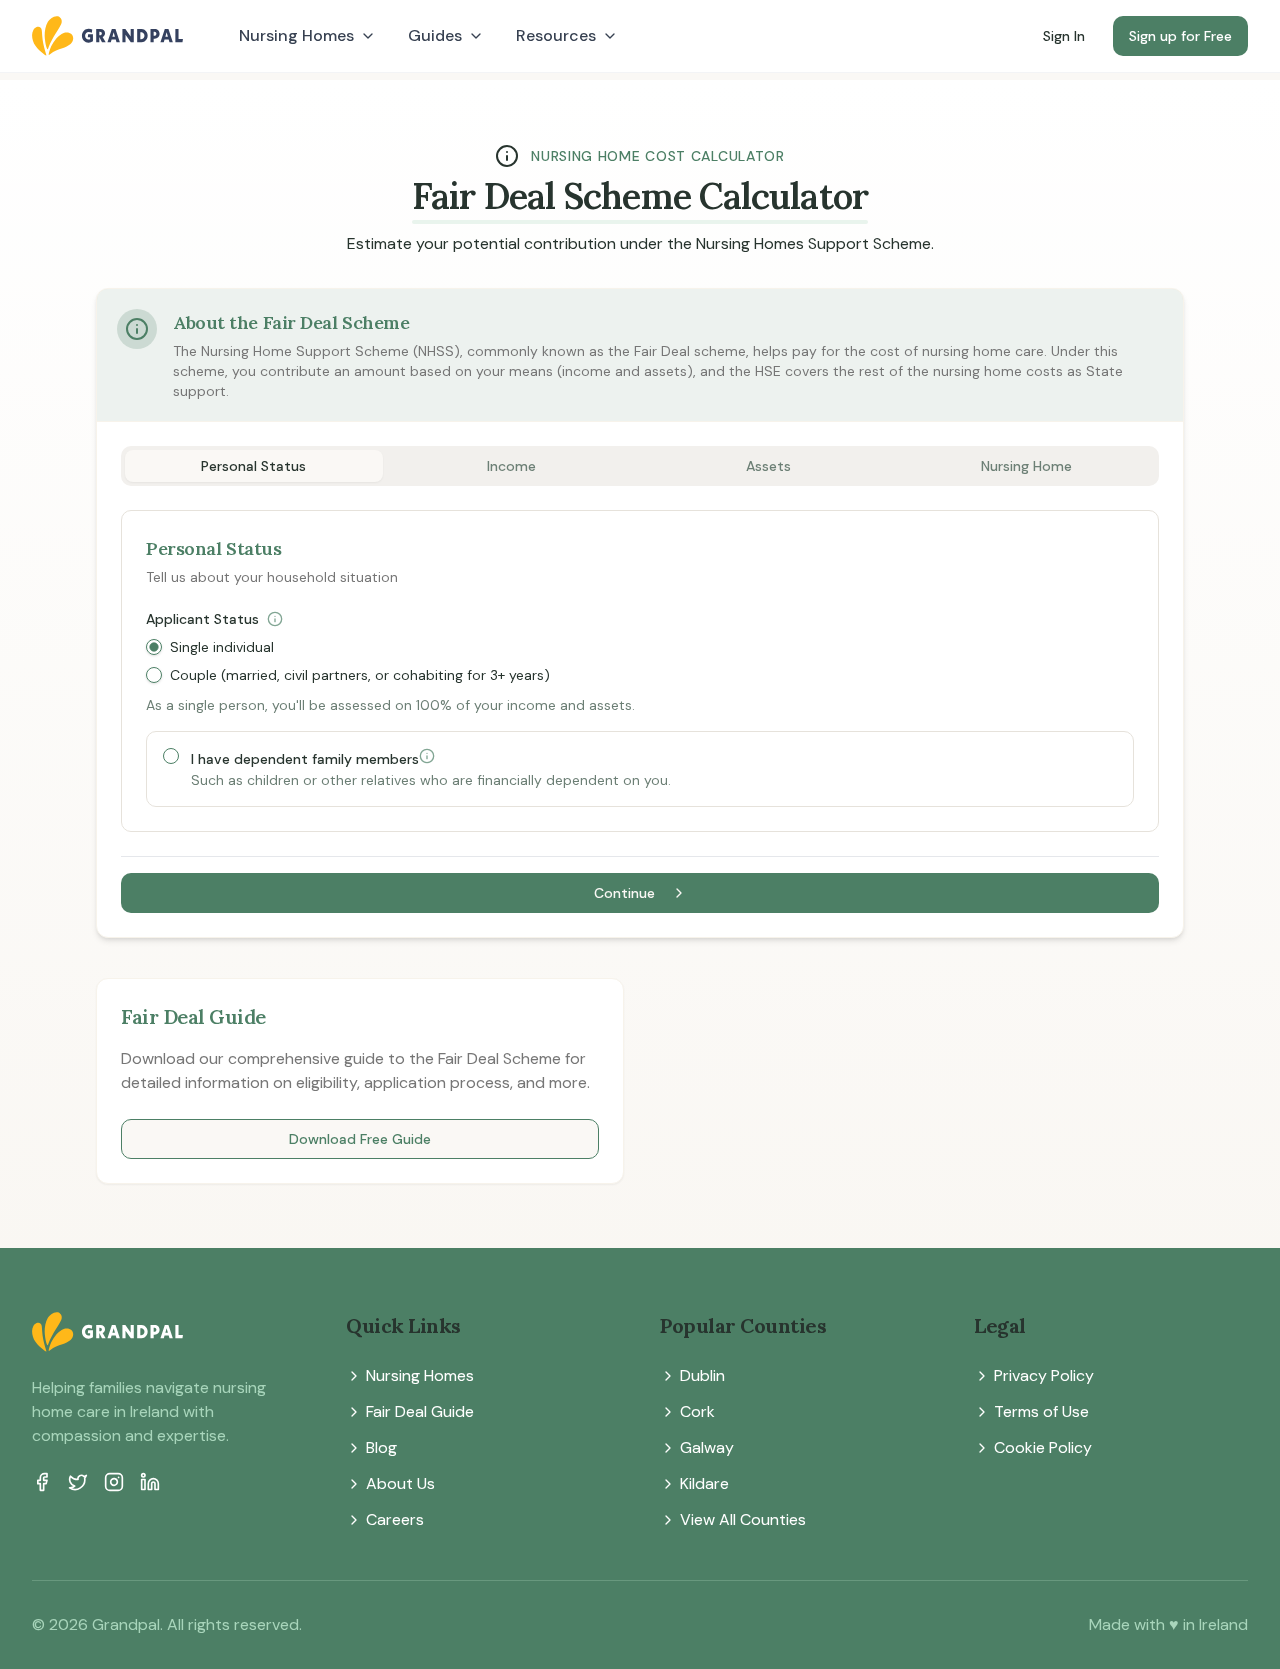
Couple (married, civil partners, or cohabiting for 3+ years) (360, 675)
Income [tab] (511, 466)
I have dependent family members (305, 758)
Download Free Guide (360, 1139)
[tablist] (640, 466)
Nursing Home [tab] (1026, 466)
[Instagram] (114, 1482)
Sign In (1064, 36)
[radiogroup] (640, 661)
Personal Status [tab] (253, 466)
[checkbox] (171, 756)
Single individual (222, 647)
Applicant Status (202, 619)
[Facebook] (42, 1482)
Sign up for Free (1180, 36)
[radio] (154, 647)
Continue (624, 893)
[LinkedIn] (150, 1482)
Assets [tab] (768, 466)
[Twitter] (78, 1482)
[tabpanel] (640, 711)
